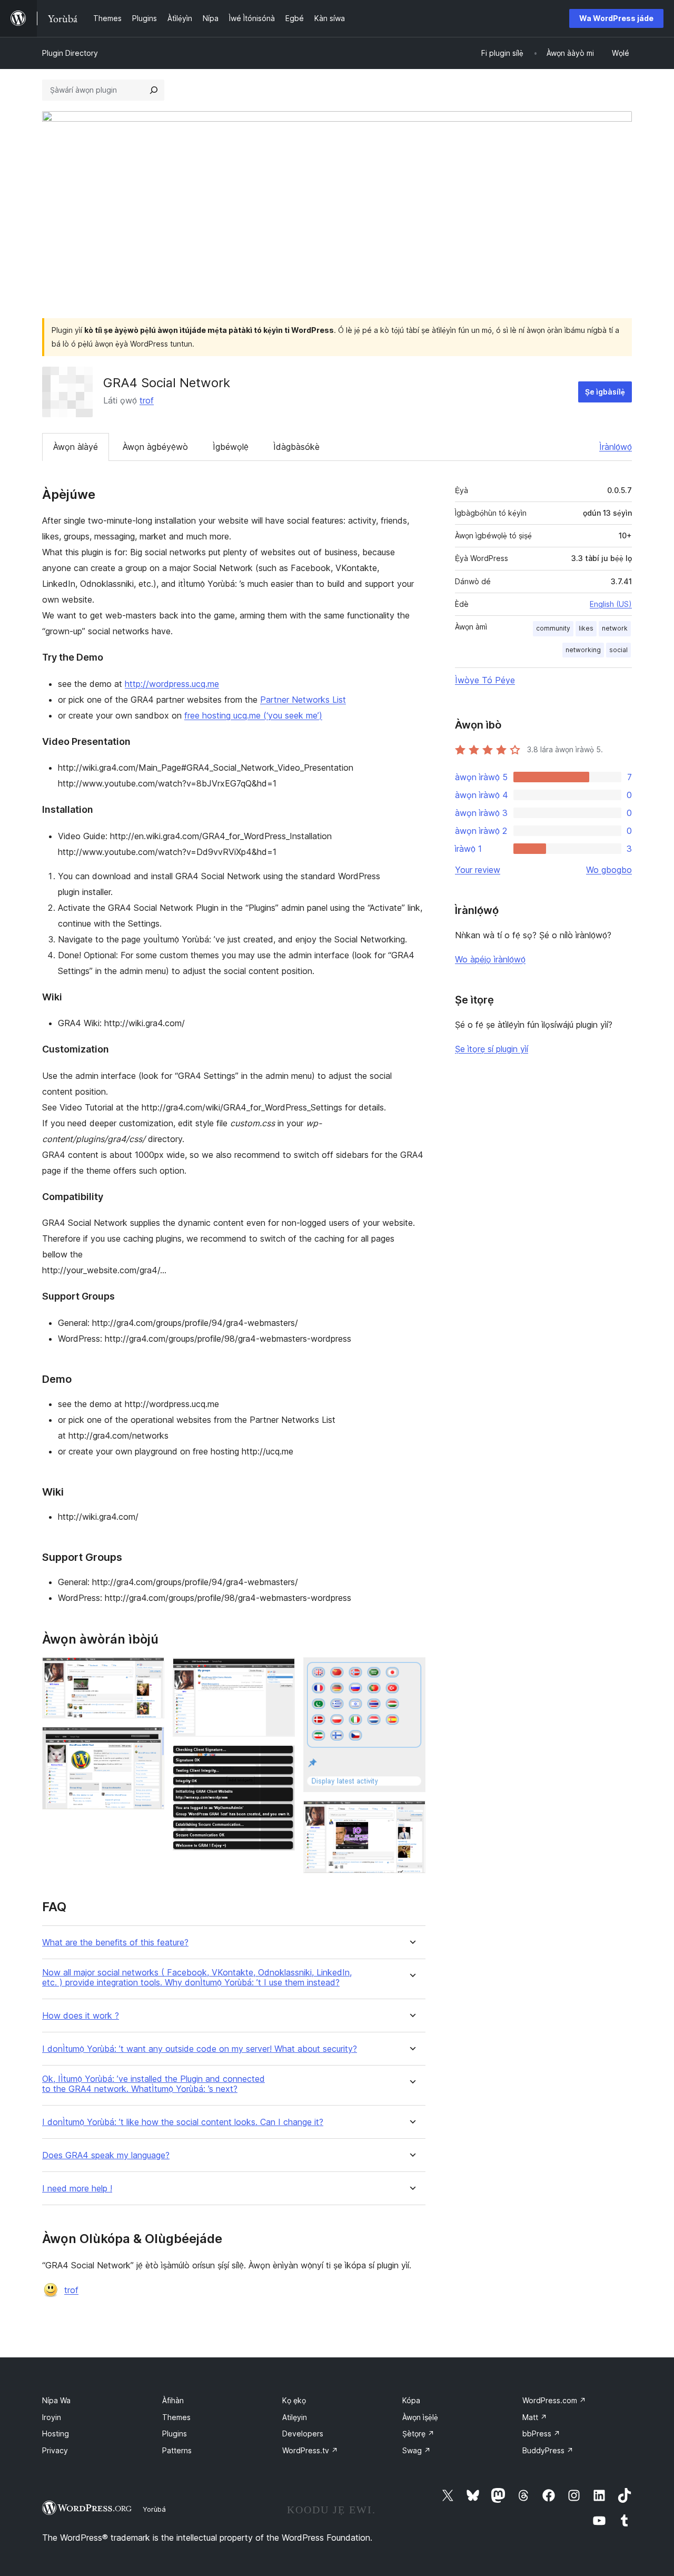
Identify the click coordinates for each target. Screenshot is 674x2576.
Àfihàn (173, 2400)
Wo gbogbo (609, 870)
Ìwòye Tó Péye (485, 680)
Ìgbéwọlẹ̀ (231, 447)
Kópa (411, 2400)
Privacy (55, 2450)
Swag (417, 2450)
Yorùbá (154, 2509)
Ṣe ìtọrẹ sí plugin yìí (492, 1049)
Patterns (177, 2450)
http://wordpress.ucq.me (172, 684)
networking (583, 650)
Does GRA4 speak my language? (106, 2155)
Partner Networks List (303, 700)
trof (147, 400)
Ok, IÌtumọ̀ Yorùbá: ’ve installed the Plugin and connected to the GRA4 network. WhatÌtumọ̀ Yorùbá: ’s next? (153, 2084)
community (553, 628)
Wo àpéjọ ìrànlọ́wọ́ (490, 959)
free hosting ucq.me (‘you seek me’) (253, 715)
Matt (535, 2417)
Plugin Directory (70, 53)
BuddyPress (548, 2450)
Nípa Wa (56, 2400)
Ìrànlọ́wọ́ (616, 447)
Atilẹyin (295, 2417)
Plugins (175, 2434)
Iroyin (52, 2417)
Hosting (56, 2434)
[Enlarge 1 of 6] (150, 1672)
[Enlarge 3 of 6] (281, 1672)
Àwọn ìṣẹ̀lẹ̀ (420, 2417)
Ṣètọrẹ (418, 2434)
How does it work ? (81, 2016)
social (618, 650)
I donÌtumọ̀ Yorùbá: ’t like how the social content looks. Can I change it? (183, 2122)
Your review (478, 870)
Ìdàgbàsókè (296, 447)
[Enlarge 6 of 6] (411, 1815)
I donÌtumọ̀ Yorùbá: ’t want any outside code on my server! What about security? (200, 2049)
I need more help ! (77, 2189)
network (615, 628)
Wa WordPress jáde (616, 18)
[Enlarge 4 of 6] (281, 1759)
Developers (303, 2434)
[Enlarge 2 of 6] (150, 1741)
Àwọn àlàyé (76, 447)
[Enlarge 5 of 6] (411, 1672)
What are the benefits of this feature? (115, 1943)
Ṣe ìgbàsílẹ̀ (605, 392)
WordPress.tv (310, 2450)
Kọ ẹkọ (294, 2400)
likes (586, 628)
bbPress (541, 2434)
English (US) (611, 604)
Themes (176, 2417)
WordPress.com (554, 2400)
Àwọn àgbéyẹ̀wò (155, 447)
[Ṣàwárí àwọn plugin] (154, 90)
